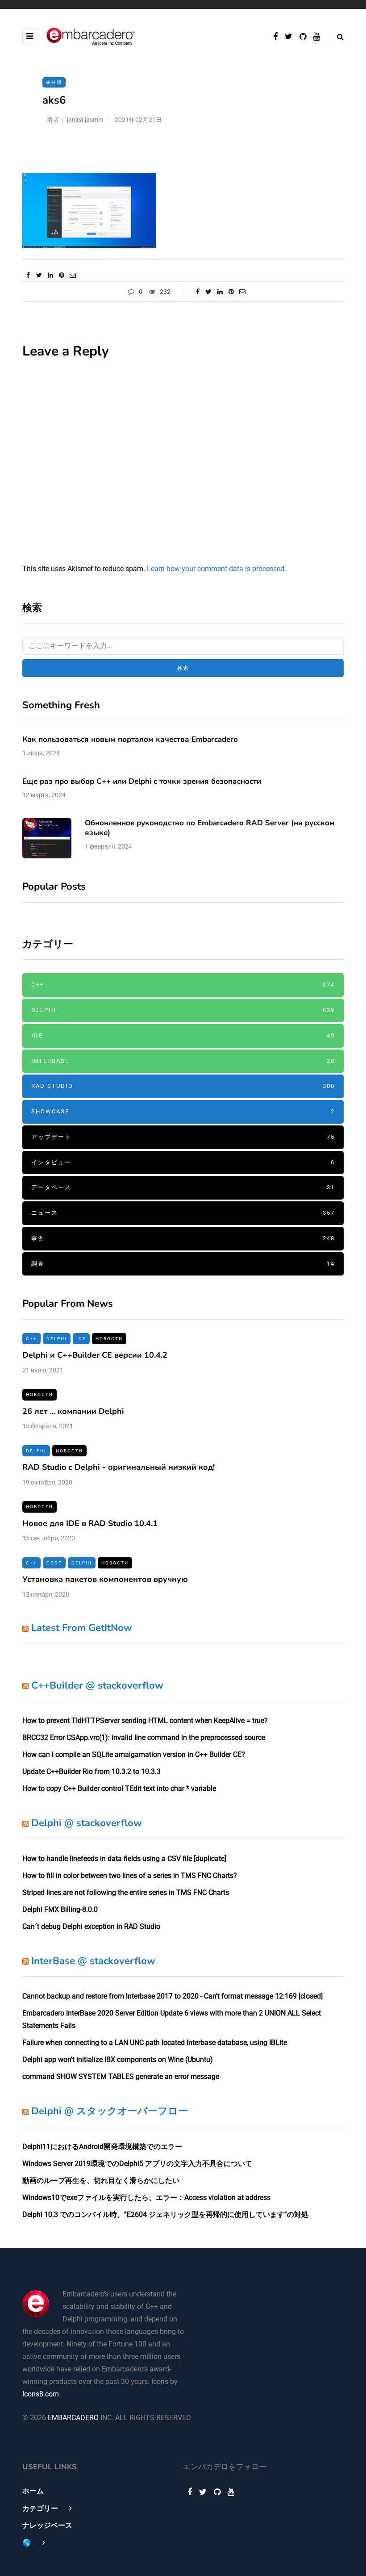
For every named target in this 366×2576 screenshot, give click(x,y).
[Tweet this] (39, 275)
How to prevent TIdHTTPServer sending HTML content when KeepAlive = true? (145, 1721)
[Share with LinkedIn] (50, 275)
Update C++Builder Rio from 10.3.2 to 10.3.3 (91, 1771)
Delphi (183, 1010)
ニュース (183, 1213)
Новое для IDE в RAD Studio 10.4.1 (90, 1523)
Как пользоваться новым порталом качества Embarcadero (130, 739)
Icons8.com (41, 2394)
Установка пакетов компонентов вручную (105, 1579)
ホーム (33, 2491)
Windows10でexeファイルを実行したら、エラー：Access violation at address (146, 2198)
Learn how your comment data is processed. (216, 569)
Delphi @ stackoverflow (87, 1823)
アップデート (183, 1137)
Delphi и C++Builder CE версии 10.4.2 (95, 1355)
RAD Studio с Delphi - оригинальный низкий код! (119, 1467)
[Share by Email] (73, 275)
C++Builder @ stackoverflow (97, 1685)
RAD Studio (183, 1086)
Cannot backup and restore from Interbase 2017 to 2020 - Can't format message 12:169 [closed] (173, 1996)
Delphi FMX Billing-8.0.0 (60, 1909)
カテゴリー (40, 2508)
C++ (183, 985)
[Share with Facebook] (28, 275)
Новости (109, 1339)
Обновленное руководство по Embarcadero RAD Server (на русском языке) (210, 828)
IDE (183, 1035)
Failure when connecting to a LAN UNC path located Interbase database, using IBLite (155, 2043)
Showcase (183, 1111)
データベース (183, 1187)
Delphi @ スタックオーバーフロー (110, 2111)
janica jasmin (85, 120)
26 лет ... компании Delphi (73, 1411)
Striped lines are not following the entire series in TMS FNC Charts (126, 1892)
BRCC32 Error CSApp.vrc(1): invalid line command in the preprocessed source (144, 1738)
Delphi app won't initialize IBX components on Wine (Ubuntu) (118, 2060)
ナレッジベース (47, 2525)
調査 (183, 1264)
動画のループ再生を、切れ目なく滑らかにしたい (101, 2181)
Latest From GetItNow (82, 1628)
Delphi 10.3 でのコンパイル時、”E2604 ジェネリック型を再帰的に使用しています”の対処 (165, 2214)
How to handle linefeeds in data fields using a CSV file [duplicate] (124, 1859)
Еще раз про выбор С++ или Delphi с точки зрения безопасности (142, 781)
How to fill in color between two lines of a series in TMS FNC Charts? (130, 1876)
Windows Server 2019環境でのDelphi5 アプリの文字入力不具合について (137, 2164)
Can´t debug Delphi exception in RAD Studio (91, 1926)
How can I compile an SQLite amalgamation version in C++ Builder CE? (134, 1754)
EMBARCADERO (73, 2418)
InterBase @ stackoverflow (93, 1961)
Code (54, 1563)
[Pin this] (61, 275)
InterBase (183, 1061)
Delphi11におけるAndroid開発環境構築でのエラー (102, 2147)
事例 (183, 1238)
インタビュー (183, 1162)
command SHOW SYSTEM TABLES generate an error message (121, 2076)
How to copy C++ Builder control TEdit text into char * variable (119, 1788)
